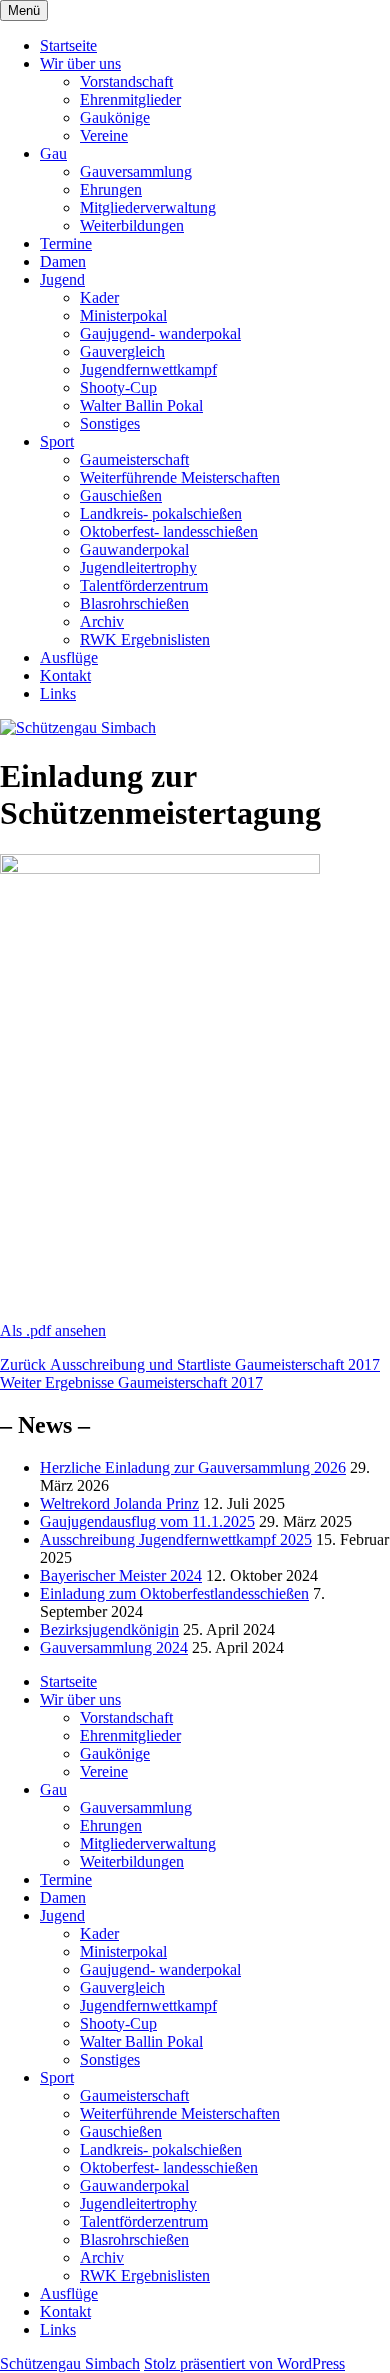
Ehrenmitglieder (130, 99)
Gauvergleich (122, 351)
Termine (66, 243)
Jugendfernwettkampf (148, 369)
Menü (24, 10)
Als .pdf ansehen (53, 1330)
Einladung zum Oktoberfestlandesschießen (174, 1593)
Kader (99, 297)
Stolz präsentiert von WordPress (244, 2363)
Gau (53, 153)
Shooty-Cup (118, 387)
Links (58, 693)
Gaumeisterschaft (134, 459)
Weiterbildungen (132, 225)
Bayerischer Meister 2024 (121, 1575)
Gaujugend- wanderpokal (160, 333)
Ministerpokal (123, 315)
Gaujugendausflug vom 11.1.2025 (147, 1521)
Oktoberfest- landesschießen (169, 531)
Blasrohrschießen (134, 603)
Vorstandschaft (126, 81)
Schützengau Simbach (70, 2363)
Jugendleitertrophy (138, 567)
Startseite (68, 45)
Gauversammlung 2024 (114, 1647)
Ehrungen (111, 189)
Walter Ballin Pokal (141, 405)
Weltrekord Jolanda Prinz (119, 1503)
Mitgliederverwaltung (148, 207)
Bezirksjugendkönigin (109, 1629)
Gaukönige (115, 117)
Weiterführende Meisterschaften (180, 477)
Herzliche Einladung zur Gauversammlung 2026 (193, 1467)
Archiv (102, 621)
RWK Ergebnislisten (145, 639)
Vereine (104, 135)
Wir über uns (80, 63)
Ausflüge (69, 657)
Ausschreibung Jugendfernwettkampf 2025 (176, 1539)
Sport (57, 441)
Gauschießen (121, 495)
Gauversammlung (136, 171)
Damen (63, 261)
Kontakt (65, 675)
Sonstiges (110, 423)
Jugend (62, 279)
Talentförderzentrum (144, 585)
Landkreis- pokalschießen (161, 513)
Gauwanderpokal (134, 549)
